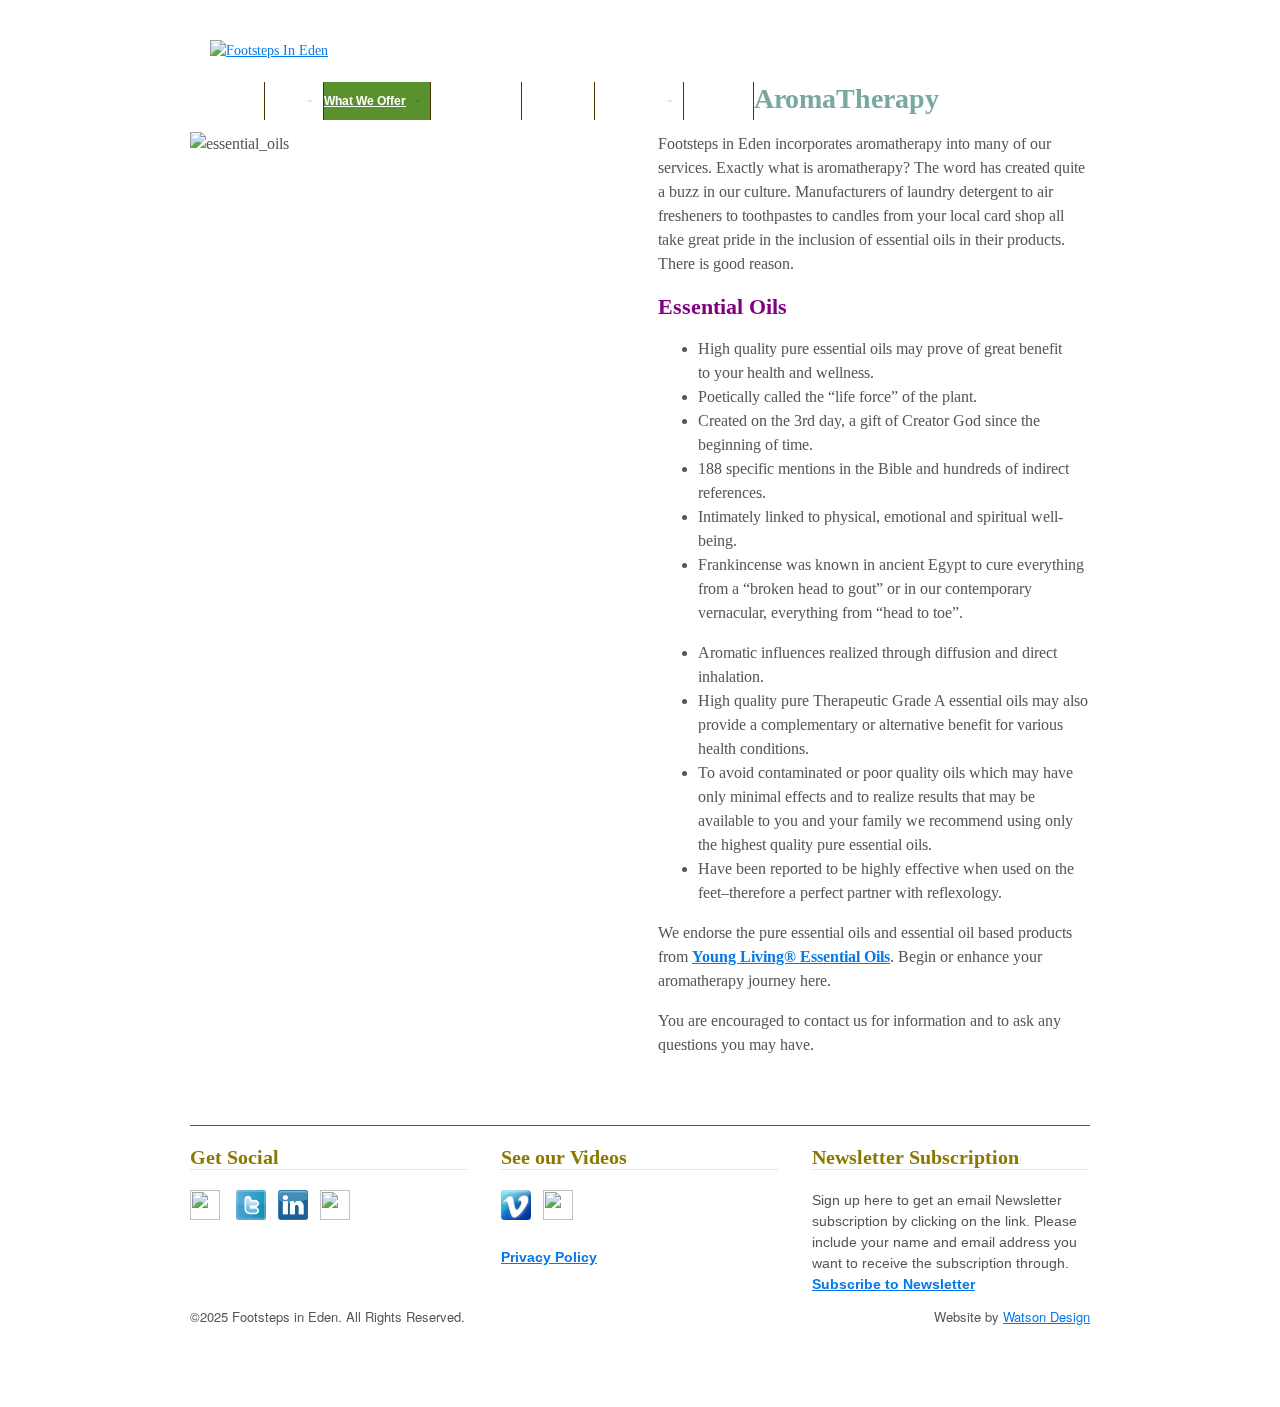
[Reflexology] (269, 50)
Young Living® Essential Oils (791, 956)
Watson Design (1046, 1316)
